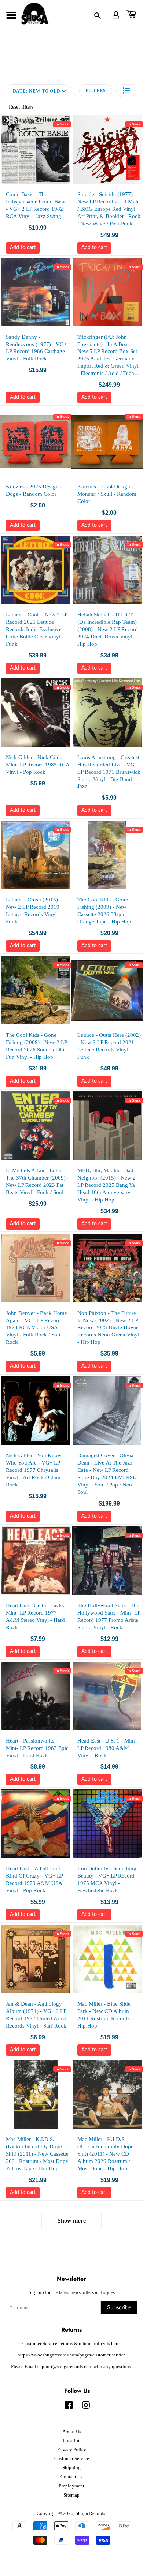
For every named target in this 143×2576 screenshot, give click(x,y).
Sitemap (71, 2495)
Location (72, 2441)
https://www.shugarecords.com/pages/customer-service (72, 2355)
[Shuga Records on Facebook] (69, 2407)
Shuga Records (90, 2513)
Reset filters (21, 107)
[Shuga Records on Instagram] (86, 2407)
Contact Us (71, 2477)
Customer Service (72, 2459)
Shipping (71, 2468)
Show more (72, 2221)
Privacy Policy (72, 2450)
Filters (96, 91)
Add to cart (23, 248)
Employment (71, 2486)
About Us (72, 2431)
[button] (126, 91)
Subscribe (119, 2307)
